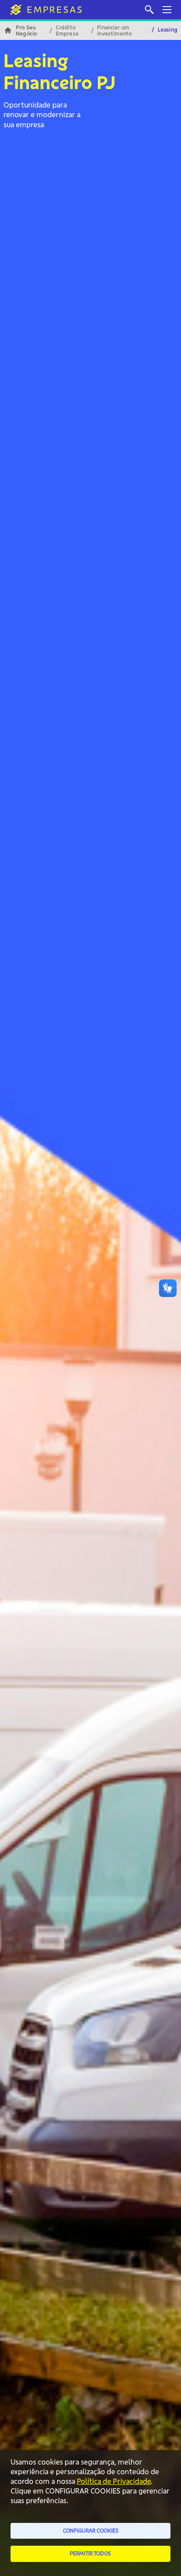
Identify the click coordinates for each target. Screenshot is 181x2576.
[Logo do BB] (43, 10)
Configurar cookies (91, 2531)
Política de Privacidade (114, 2481)
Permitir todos (90, 2553)
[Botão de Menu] (167, 10)
